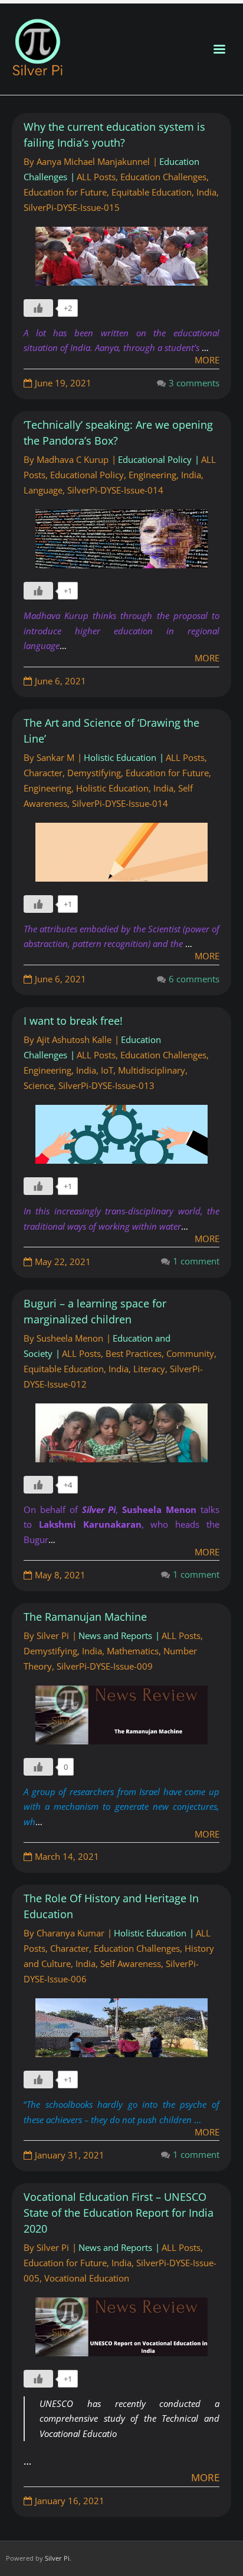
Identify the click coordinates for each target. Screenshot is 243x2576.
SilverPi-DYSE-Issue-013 (106, 1085)
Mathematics (133, 1651)
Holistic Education (120, 757)
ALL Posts (96, 177)
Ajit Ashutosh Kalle (74, 1039)
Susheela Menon (70, 1338)
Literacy (149, 1369)
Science (39, 1085)
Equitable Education (152, 192)
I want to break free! (73, 1021)
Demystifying (94, 773)
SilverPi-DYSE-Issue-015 (72, 207)
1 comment (196, 1261)
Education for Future (65, 192)
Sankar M (55, 757)
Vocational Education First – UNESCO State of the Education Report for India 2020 (119, 2213)
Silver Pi (53, 1635)
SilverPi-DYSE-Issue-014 (115, 490)
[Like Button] (38, 308)
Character (43, 773)
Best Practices (134, 1353)
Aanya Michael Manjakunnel (93, 161)
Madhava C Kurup (73, 459)
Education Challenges (163, 177)
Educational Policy (155, 459)
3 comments (194, 383)
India (206, 192)
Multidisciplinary (152, 1070)
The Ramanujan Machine (85, 1617)
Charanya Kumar (70, 1933)
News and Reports (115, 1635)
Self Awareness (131, 1964)
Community (190, 1353)
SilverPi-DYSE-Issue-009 (105, 1666)
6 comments (194, 979)
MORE (207, 658)
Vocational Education (87, 2278)
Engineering (152, 475)
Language (43, 490)
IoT (107, 1070)
